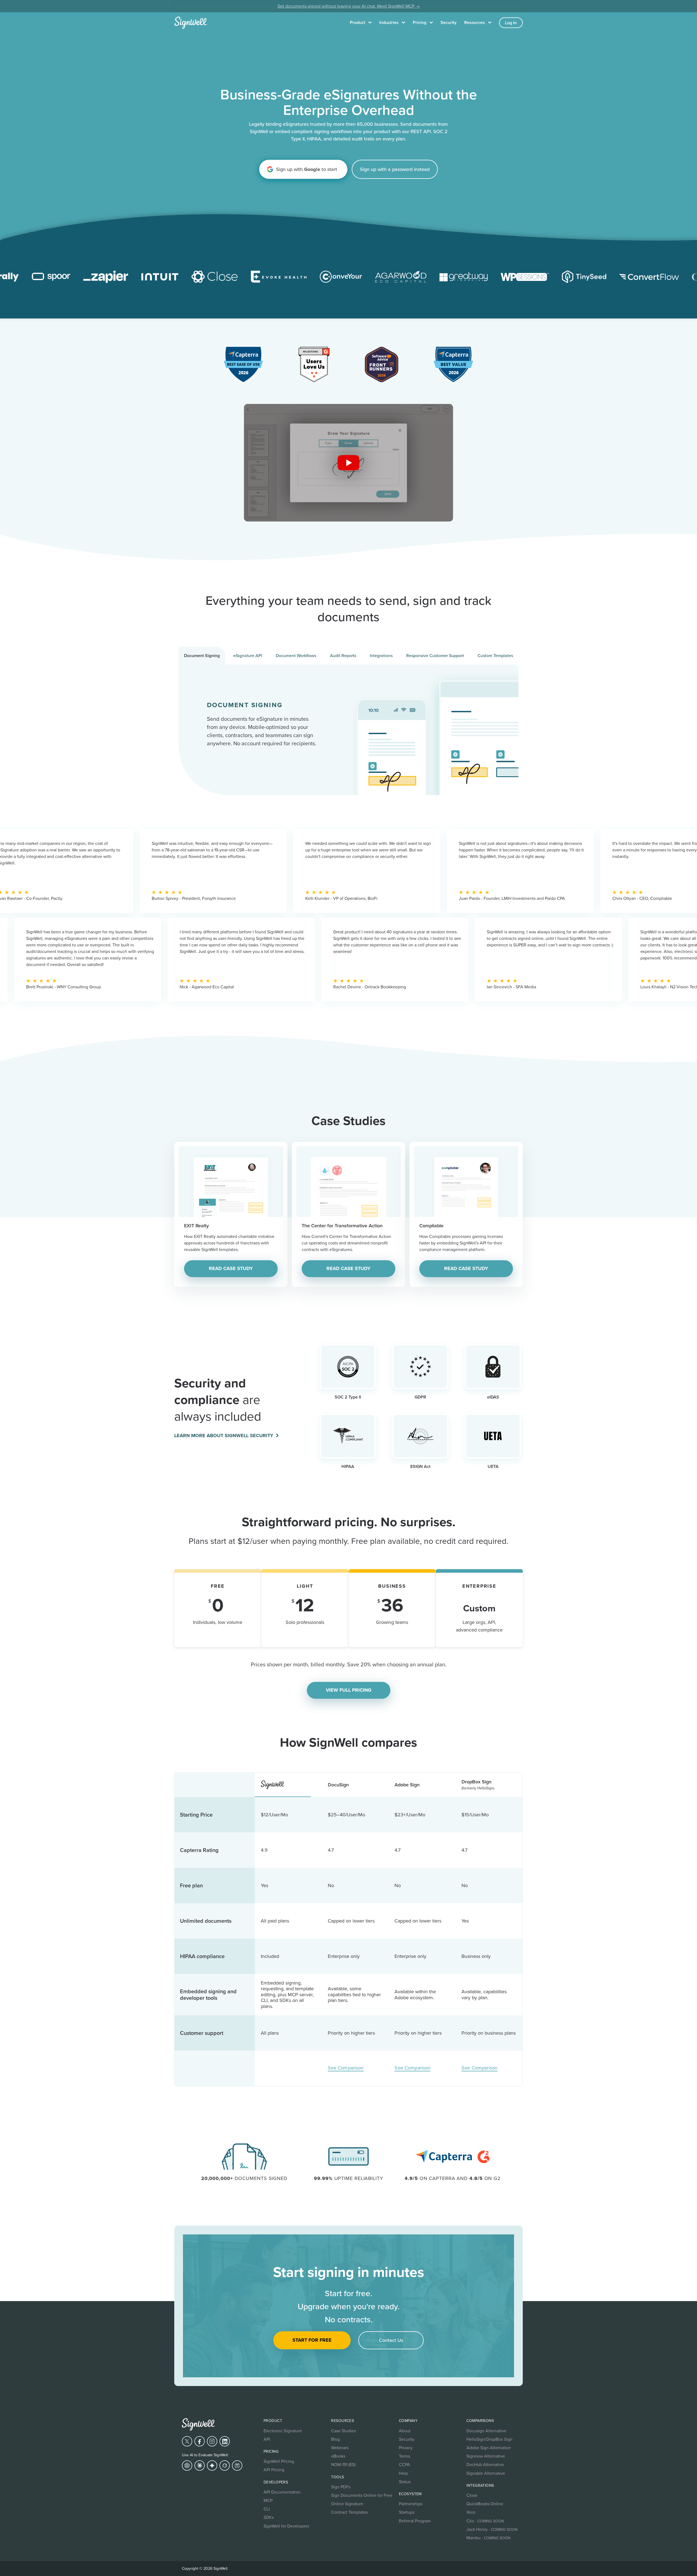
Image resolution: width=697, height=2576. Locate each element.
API (267, 2439)
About (405, 2431)
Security (449, 22)
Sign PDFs (341, 2487)
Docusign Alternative (486, 2431)
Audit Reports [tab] (343, 655)
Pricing (420, 22)
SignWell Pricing (279, 2461)
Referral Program (415, 2521)
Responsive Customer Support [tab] (435, 655)
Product (357, 22)
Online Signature (347, 2504)
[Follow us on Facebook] (200, 2441)
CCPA (404, 2464)
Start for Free (312, 2340)
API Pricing (274, 2470)
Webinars (340, 2448)
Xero (471, 2512)
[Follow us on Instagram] (212, 2441)
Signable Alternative (486, 2473)
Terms (404, 2456)
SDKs (269, 2517)
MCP (268, 2500)
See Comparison (346, 2068)
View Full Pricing (349, 1690)
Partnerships (411, 2504)
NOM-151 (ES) (343, 2464)
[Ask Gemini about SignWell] (212, 2465)
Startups (407, 2512)
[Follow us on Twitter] (187, 2441)
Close (472, 2495)
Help (403, 2473)
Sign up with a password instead (395, 169)
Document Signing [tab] (202, 656)
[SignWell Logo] (198, 2424)
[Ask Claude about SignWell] (200, 2465)
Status (405, 2482)
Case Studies (343, 2431)
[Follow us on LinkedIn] (225, 2441)
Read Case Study (231, 1268)
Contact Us (391, 2340)
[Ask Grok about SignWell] (225, 2465)
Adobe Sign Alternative (489, 2448)
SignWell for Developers (286, 2526)
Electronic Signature (283, 2431)
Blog (335, 2439)
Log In (511, 23)
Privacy (406, 2448)
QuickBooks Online (485, 2504)
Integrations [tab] (381, 655)
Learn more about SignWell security (224, 1436)
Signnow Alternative (486, 2456)
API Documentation (282, 2492)
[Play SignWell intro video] (349, 463)
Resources (475, 22)
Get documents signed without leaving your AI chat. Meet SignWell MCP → (349, 6)
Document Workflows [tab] (296, 655)
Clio (485, 2521)
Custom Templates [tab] (495, 655)
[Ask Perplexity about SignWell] (237, 2465)
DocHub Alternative (485, 2464)
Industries (389, 22)
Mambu (488, 2538)
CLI (267, 2509)
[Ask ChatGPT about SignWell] (187, 2465)
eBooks (338, 2456)
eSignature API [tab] (248, 655)
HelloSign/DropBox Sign (489, 2439)
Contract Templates (349, 2512)
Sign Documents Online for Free (362, 2495)
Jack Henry (492, 2529)
